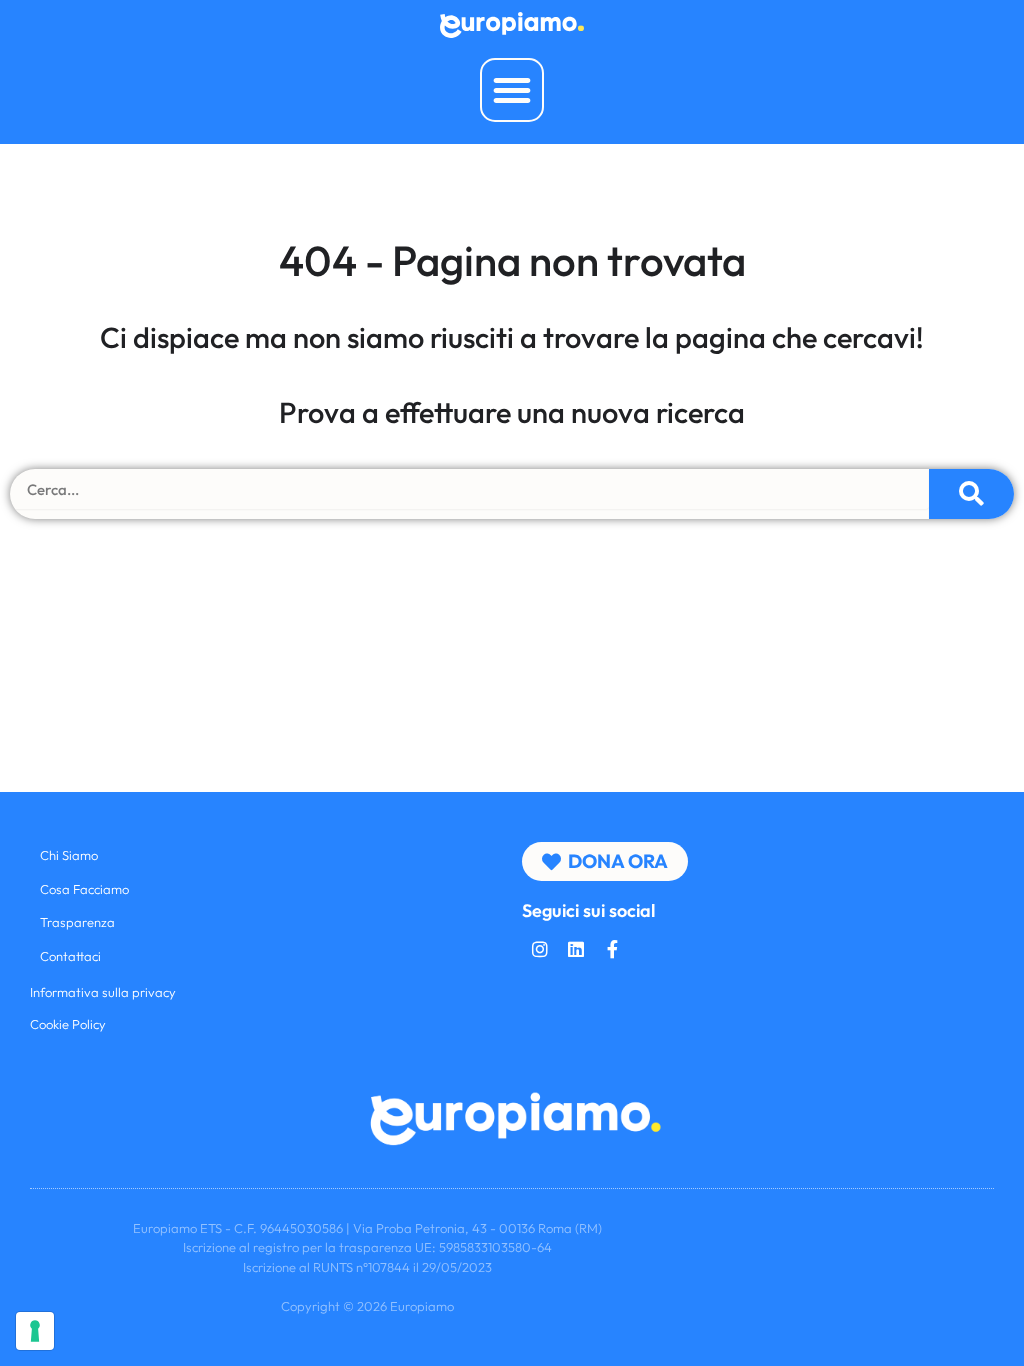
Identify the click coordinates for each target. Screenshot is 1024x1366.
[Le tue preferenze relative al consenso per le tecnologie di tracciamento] (35, 1331)
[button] (512, 90)
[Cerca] (971, 494)
